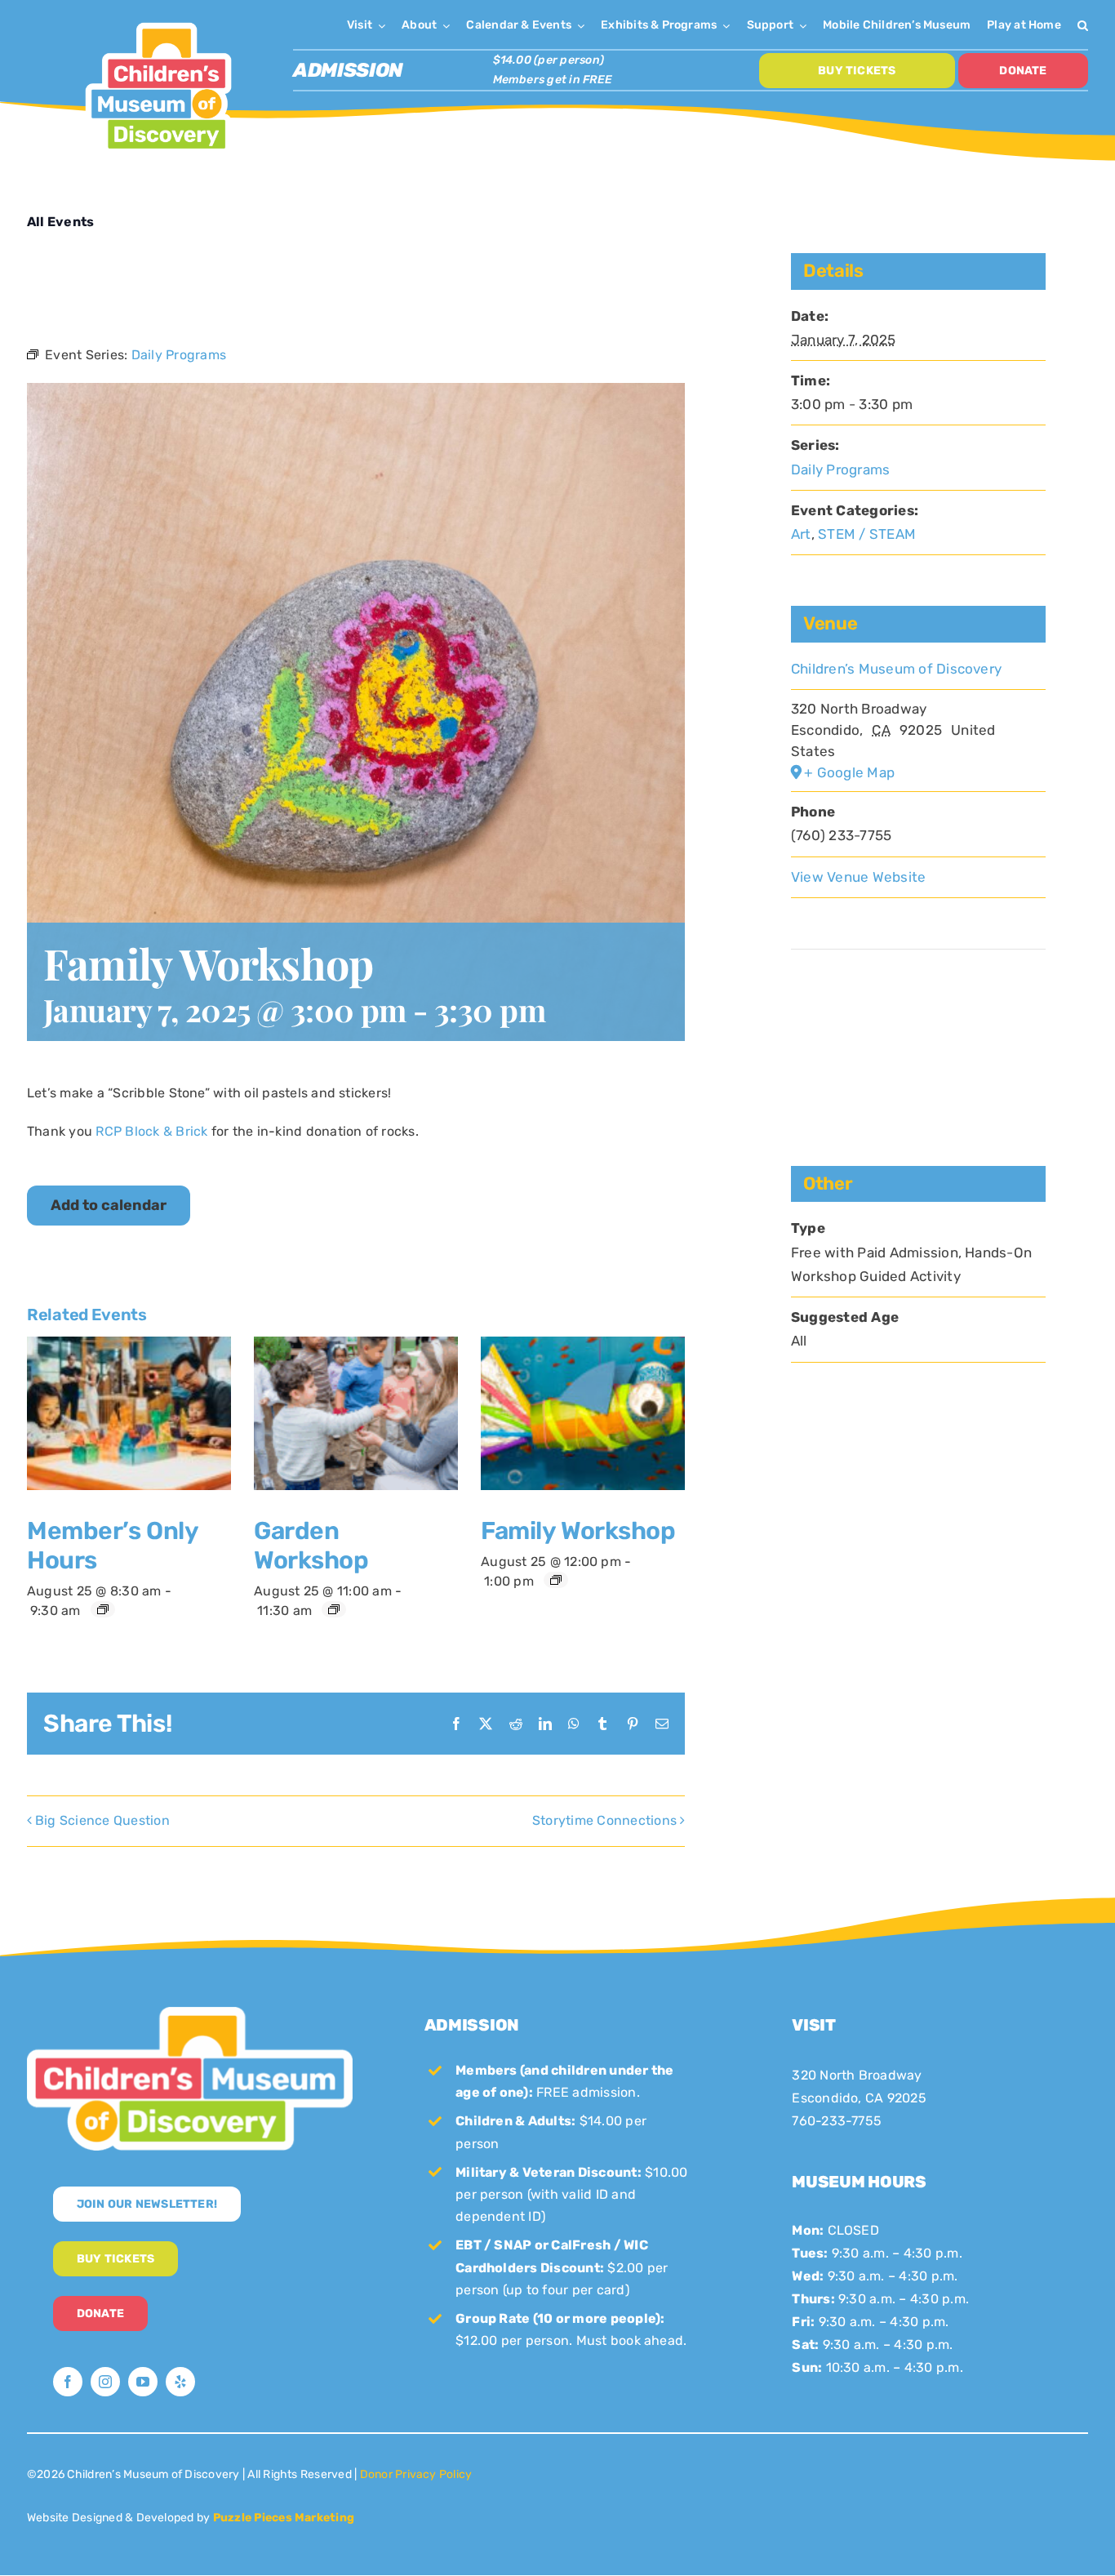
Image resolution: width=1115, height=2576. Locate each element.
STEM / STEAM (867, 534)
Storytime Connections (604, 1820)
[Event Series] (103, 1609)
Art (801, 534)
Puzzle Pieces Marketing (284, 2518)
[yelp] (180, 2382)
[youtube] (143, 2382)
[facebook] (68, 2382)
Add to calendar (109, 1206)
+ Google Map (849, 772)
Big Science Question (102, 1820)
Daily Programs (840, 469)
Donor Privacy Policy (416, 2474)
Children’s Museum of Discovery (896, 669)
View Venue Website (858, 877)
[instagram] (105, 2382)
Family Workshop (578, 1531)
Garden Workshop (311, 1546)
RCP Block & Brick (151, 1131)
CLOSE (1098, 16)
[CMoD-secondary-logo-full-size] (190, 2013)
